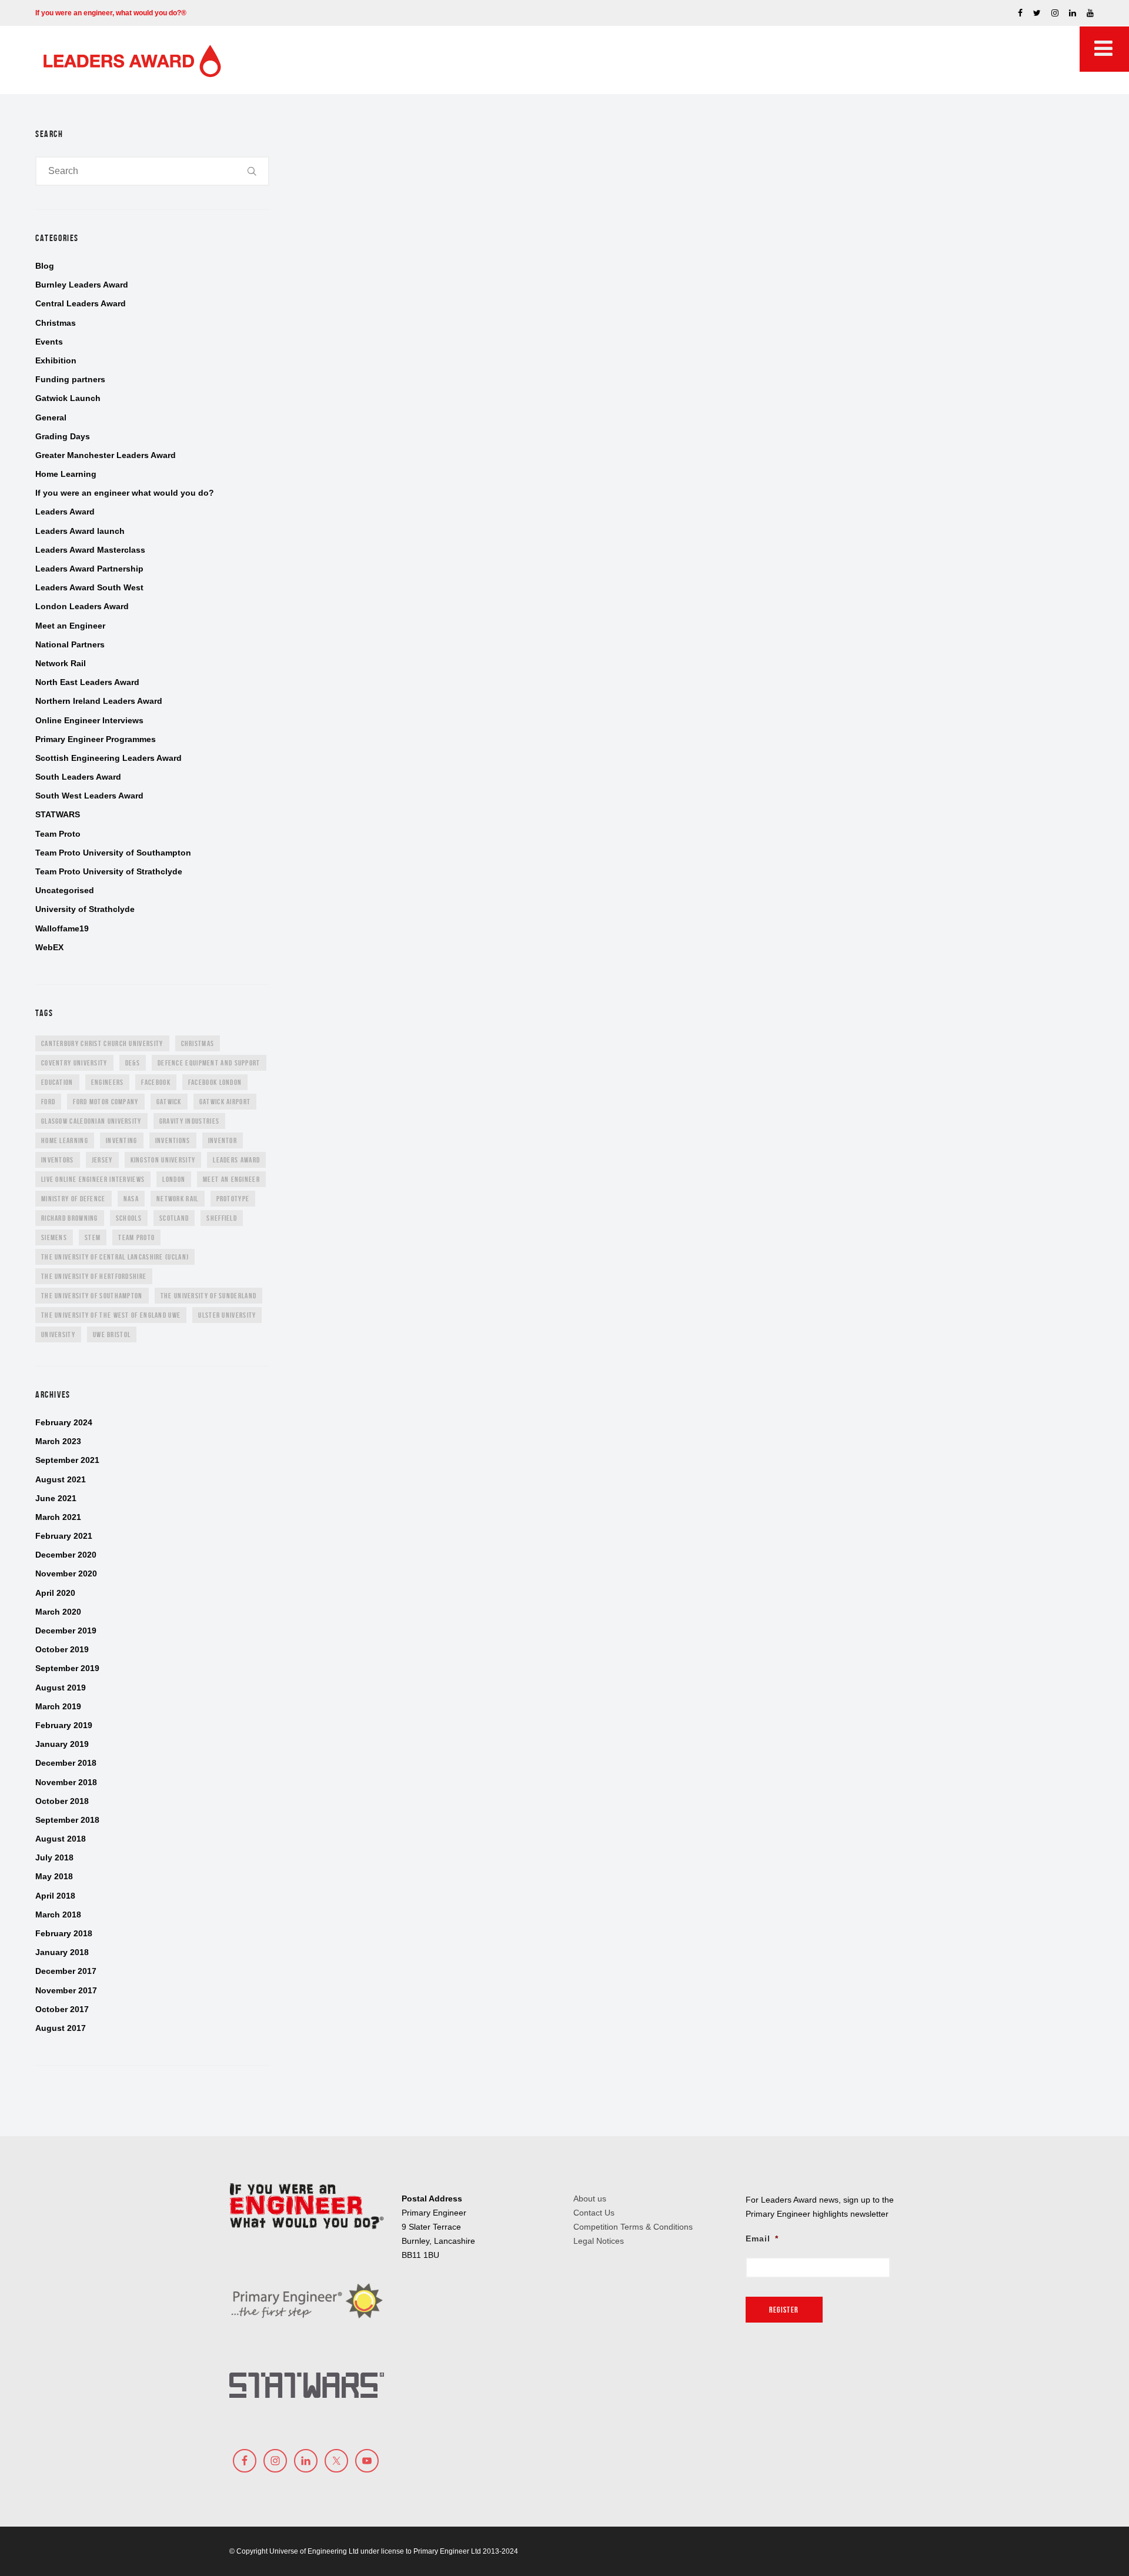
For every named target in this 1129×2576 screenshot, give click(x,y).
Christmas (56, 323)
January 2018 (62, 1952)
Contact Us (594, 2213)
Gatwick (169, 1102)
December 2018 (66, 1763)
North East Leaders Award (87, 682)
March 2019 (58, 1706)
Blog (45, 266)
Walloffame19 (62, 928)
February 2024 (64, 1422)
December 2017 (66, 1971)
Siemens (54, 1237)
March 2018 (58, 1915)
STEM (93, 1237)
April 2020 (55, 1593)
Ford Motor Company (106, 1102)
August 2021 (61, 1479)
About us (590, 2199)
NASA (131, 1199)
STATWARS (58, 814)
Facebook (156, 1082)
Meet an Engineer (70, 626)
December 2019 (66, 1631)
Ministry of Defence (74, 1199)
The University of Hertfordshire (94, 1276)
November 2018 (66, 1782)
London (174, 1179)
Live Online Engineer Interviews (93, 1179)
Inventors (58, 1160)
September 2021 (67, 1460)
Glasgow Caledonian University (91, 1121)
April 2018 (55, 1896)
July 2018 (54, 1857)
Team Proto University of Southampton (113, 853)
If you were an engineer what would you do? (125, 493)
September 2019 (67, 1668)
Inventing (122, 1140)
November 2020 (66, 1573)
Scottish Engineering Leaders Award (108, 758)
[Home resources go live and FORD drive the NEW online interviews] (598, 360)
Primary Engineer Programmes (96, 739)
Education (57, 1082)
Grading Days (63, 436)
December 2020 (66, 1555)
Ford (48, 1102)
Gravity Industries (189, 1121)
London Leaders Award (82, 606)
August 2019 (61, 1688)
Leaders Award (65, 512)
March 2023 (58, 1441)
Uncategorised (65, 890)
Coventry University (74, 1063)
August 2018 (61, 1839)
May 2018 (54, 1876)
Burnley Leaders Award (82, 285)
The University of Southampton (92, 1296)
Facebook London (215, 1082)
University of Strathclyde (85, 909)
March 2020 (58, 1612)
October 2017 (62, 2009)
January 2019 (62, 1744)
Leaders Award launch (80, 531)
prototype (233, 1199)
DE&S (133, 1063)
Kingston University (163, 1160)
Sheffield (222, 1218)
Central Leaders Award (81, 303)
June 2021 (56, 1498)
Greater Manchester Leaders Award (106, 455)
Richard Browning (70, 1218)
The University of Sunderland (208, 1296)
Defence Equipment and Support (209, 1063)
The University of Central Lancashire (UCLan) (115, 1257)
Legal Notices (599, 2241)
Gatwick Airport (225, 1102)
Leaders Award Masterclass (90, 550)
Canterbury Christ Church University (102, 1043)
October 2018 (62, 1801)
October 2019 (62, 1649)
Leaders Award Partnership (89, 569)
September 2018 (67, 1820)
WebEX (49, 947)
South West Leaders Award (89, 796)
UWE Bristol (112, 1334)
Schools (129, 1218)
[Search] (252, 171)
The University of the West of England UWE (111, 1315)
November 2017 (66, 1990)
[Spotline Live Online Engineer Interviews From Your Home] (397, 360)
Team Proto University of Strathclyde (109, 871)
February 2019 (64, 1725)
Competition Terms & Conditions (633, 2227)
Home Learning (66, 474)
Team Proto (58, 834)
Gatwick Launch (68, 398)
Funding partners (70, 379)
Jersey (102, 1160)
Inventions (173, 1140)
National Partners (70, 644)
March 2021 (58, 1517)
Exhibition (56, 360)
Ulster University (227, 1315)
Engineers (108, 1082)
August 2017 (61, 2028)
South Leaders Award (78, 777)
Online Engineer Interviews (89, 720)
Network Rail (61, 663)
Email (762, 2238)
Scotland (174, 1218)
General (51, 417)
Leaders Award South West (89, 587)
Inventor (223, 1140)
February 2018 (64, 1933)
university (58, 1334)
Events (49, 342)
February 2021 (64, 1536)
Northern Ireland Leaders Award (99, 701)
